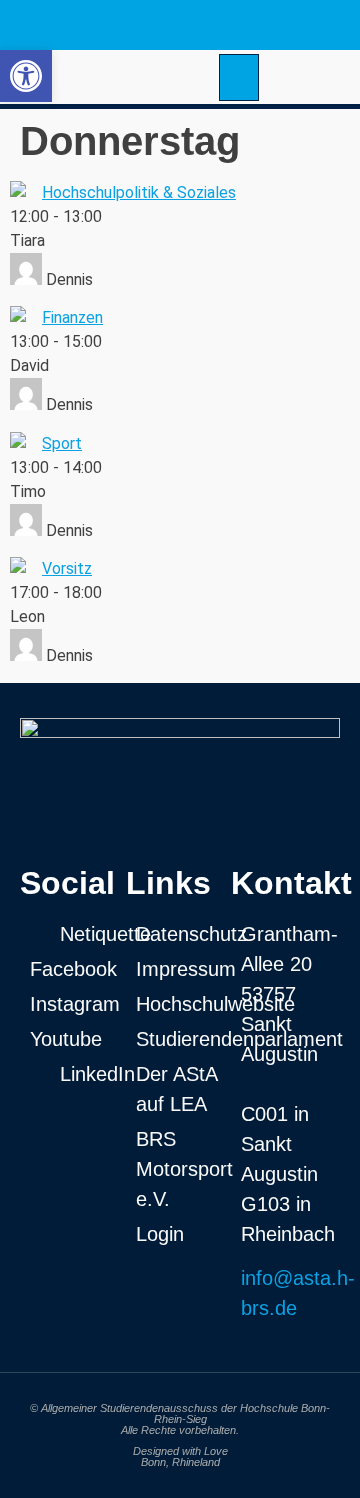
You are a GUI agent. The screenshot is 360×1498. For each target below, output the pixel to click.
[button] (239, 77)
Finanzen (72, 317)
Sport (62, 443)
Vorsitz (67, 568)
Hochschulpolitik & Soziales (139, 192)
